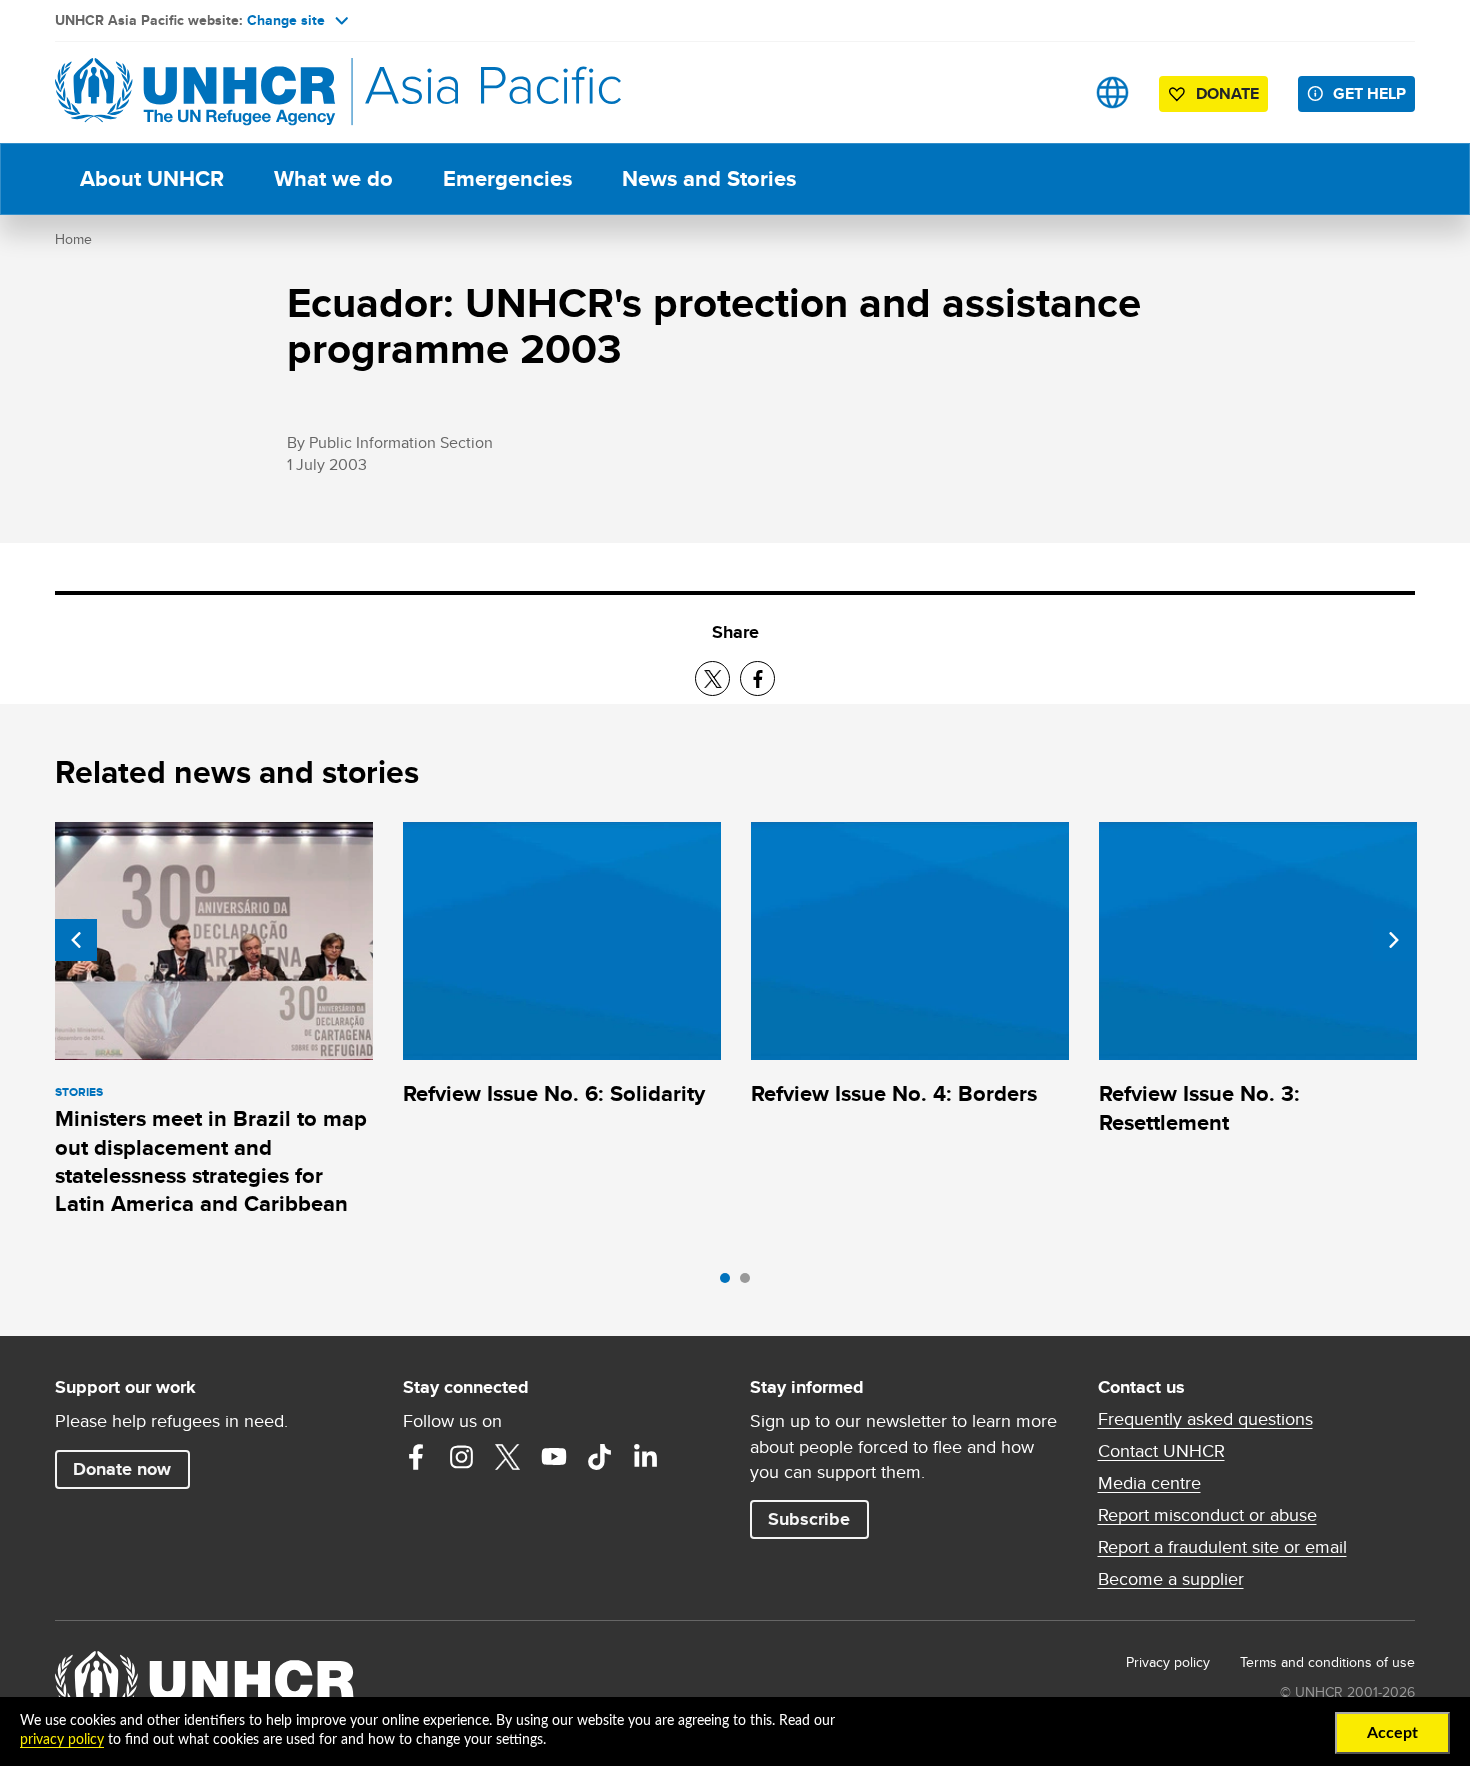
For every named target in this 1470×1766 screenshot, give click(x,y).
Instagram (462, 1457)
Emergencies (507, 178)
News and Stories (709, 178)
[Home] (195, 92)
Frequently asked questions (1205, 1419)
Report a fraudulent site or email (1222, 1547)
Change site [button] (286, 20)
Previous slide (76, 940)
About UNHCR (152, 178)
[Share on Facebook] (757, 678)
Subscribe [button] (809, 1519)
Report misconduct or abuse (1207, 1515)
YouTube (554, 1457)
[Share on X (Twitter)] (712, 678)
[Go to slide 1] (730, 1283)
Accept (1392, 1733)
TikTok (600, 1457)
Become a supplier (1171, 1579)
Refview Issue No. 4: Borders (894, 1093)
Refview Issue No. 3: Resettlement (1199, 1107)
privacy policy (62, 1740)
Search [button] (1049, 92)
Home (73, 239)
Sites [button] (1112, 92)
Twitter (508, 1457)
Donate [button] (1227, 93)
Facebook (416, 1457)
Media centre (1149, 1483)
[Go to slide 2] (750, 1283)
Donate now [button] (122, 1469)
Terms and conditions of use (1327, 1662)
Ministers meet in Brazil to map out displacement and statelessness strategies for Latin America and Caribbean (211, 1161)
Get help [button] (1369, 93)
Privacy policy (1168, 1662)
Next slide (1394, 940)
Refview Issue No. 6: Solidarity (554, 1093)
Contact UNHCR (1161, 1451)
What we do (333, 178)
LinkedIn (646, 1457)
